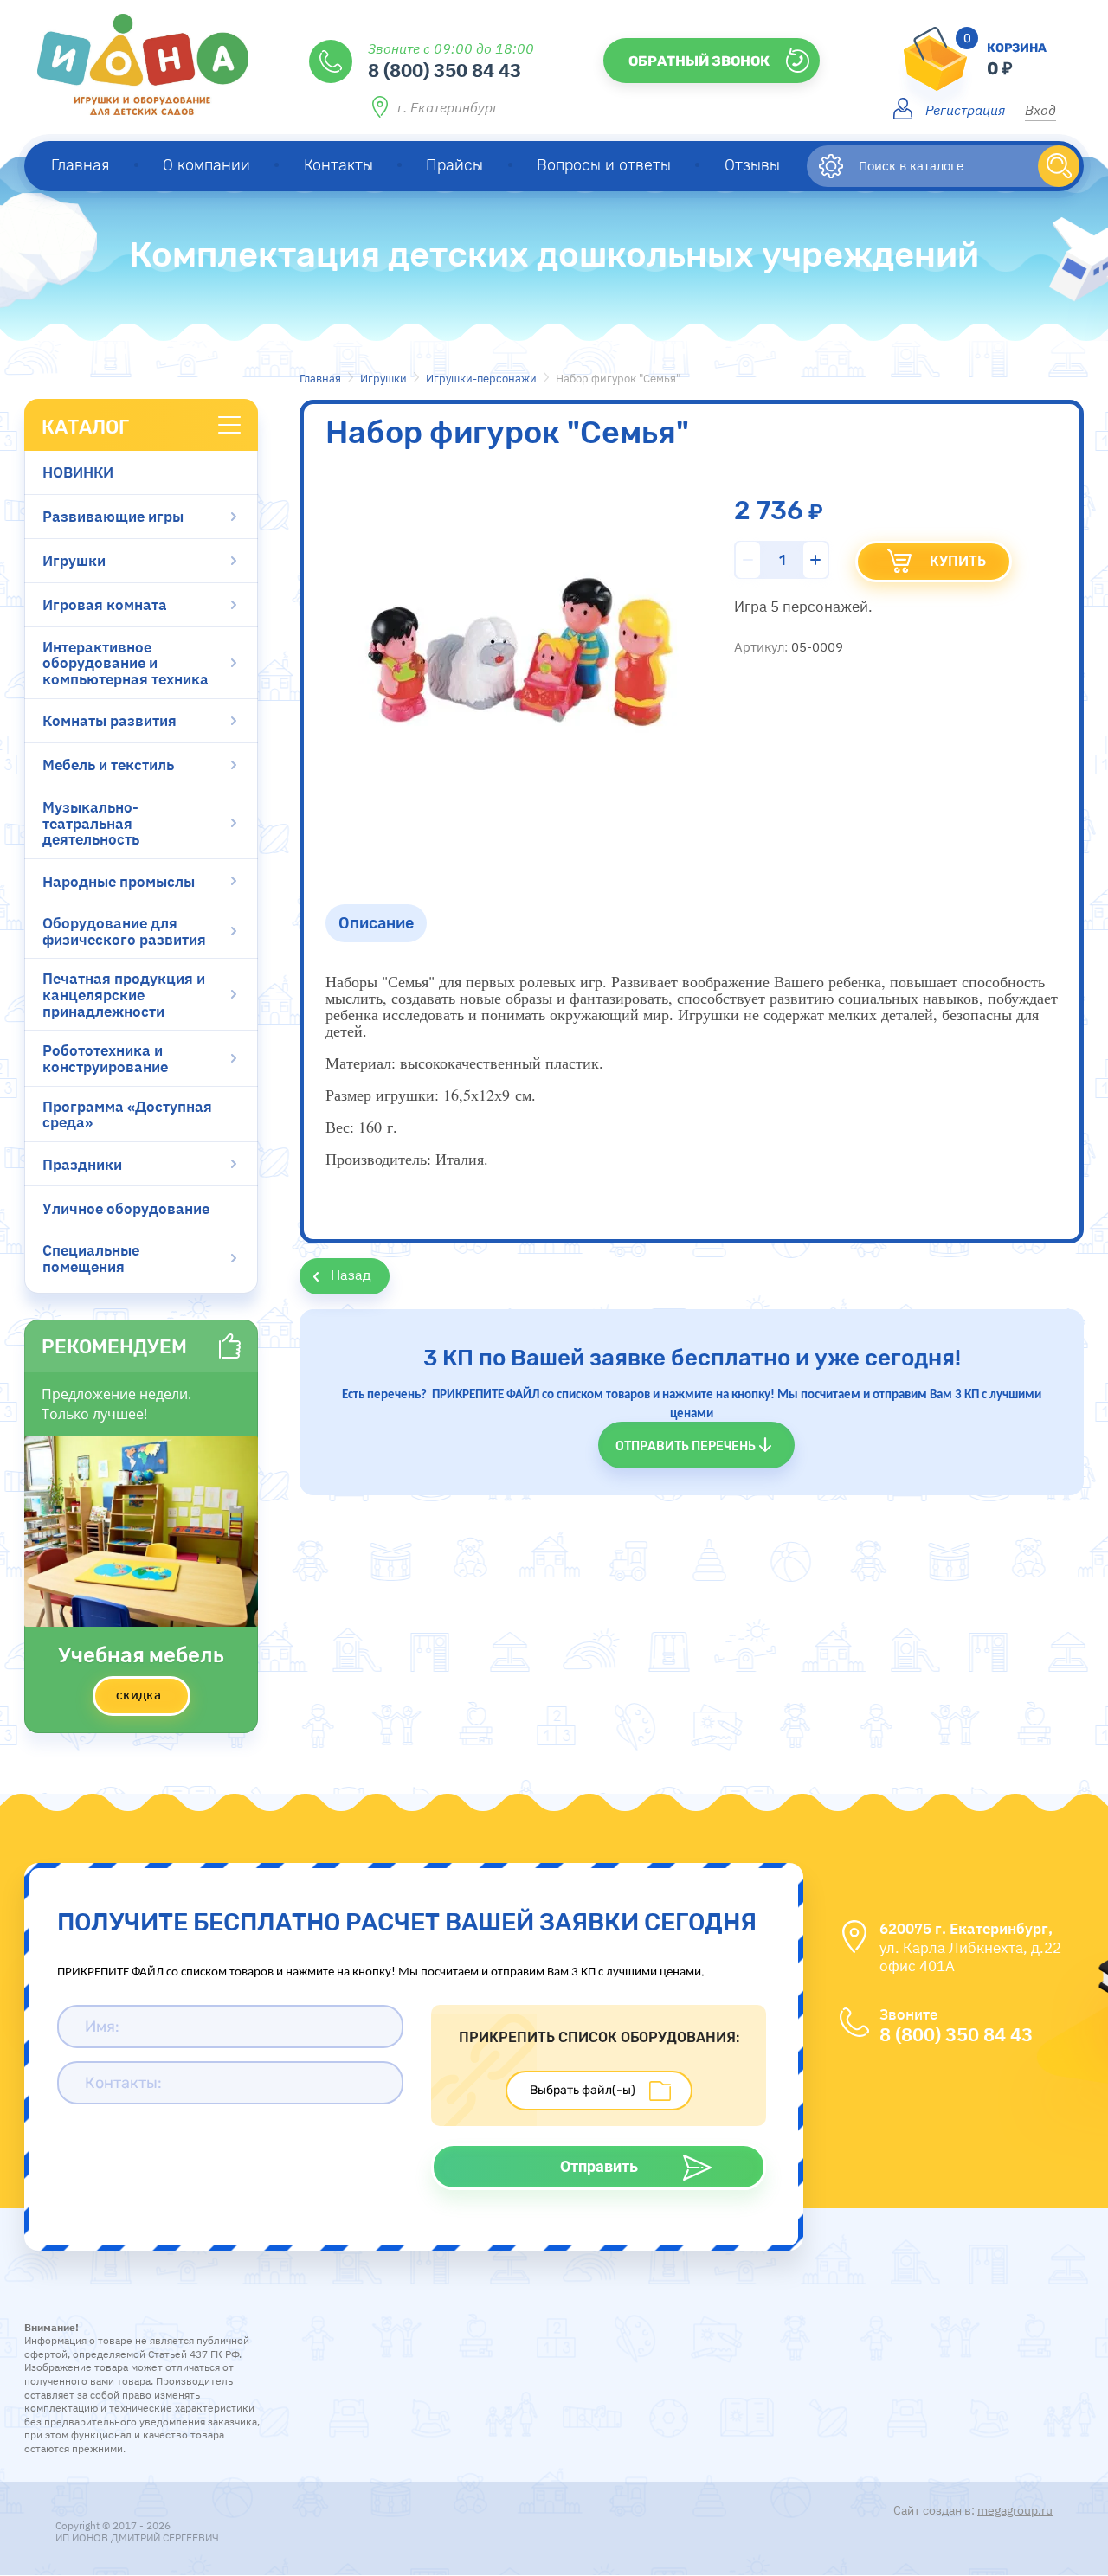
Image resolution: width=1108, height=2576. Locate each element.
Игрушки (383, 379)
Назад (351, 1275)
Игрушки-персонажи (481, 379)
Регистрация (965, 109)
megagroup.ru (1015, 2510)
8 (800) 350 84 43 (444, 69)
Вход (1040, 109)
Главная (320, 379)
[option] (520, 658)
